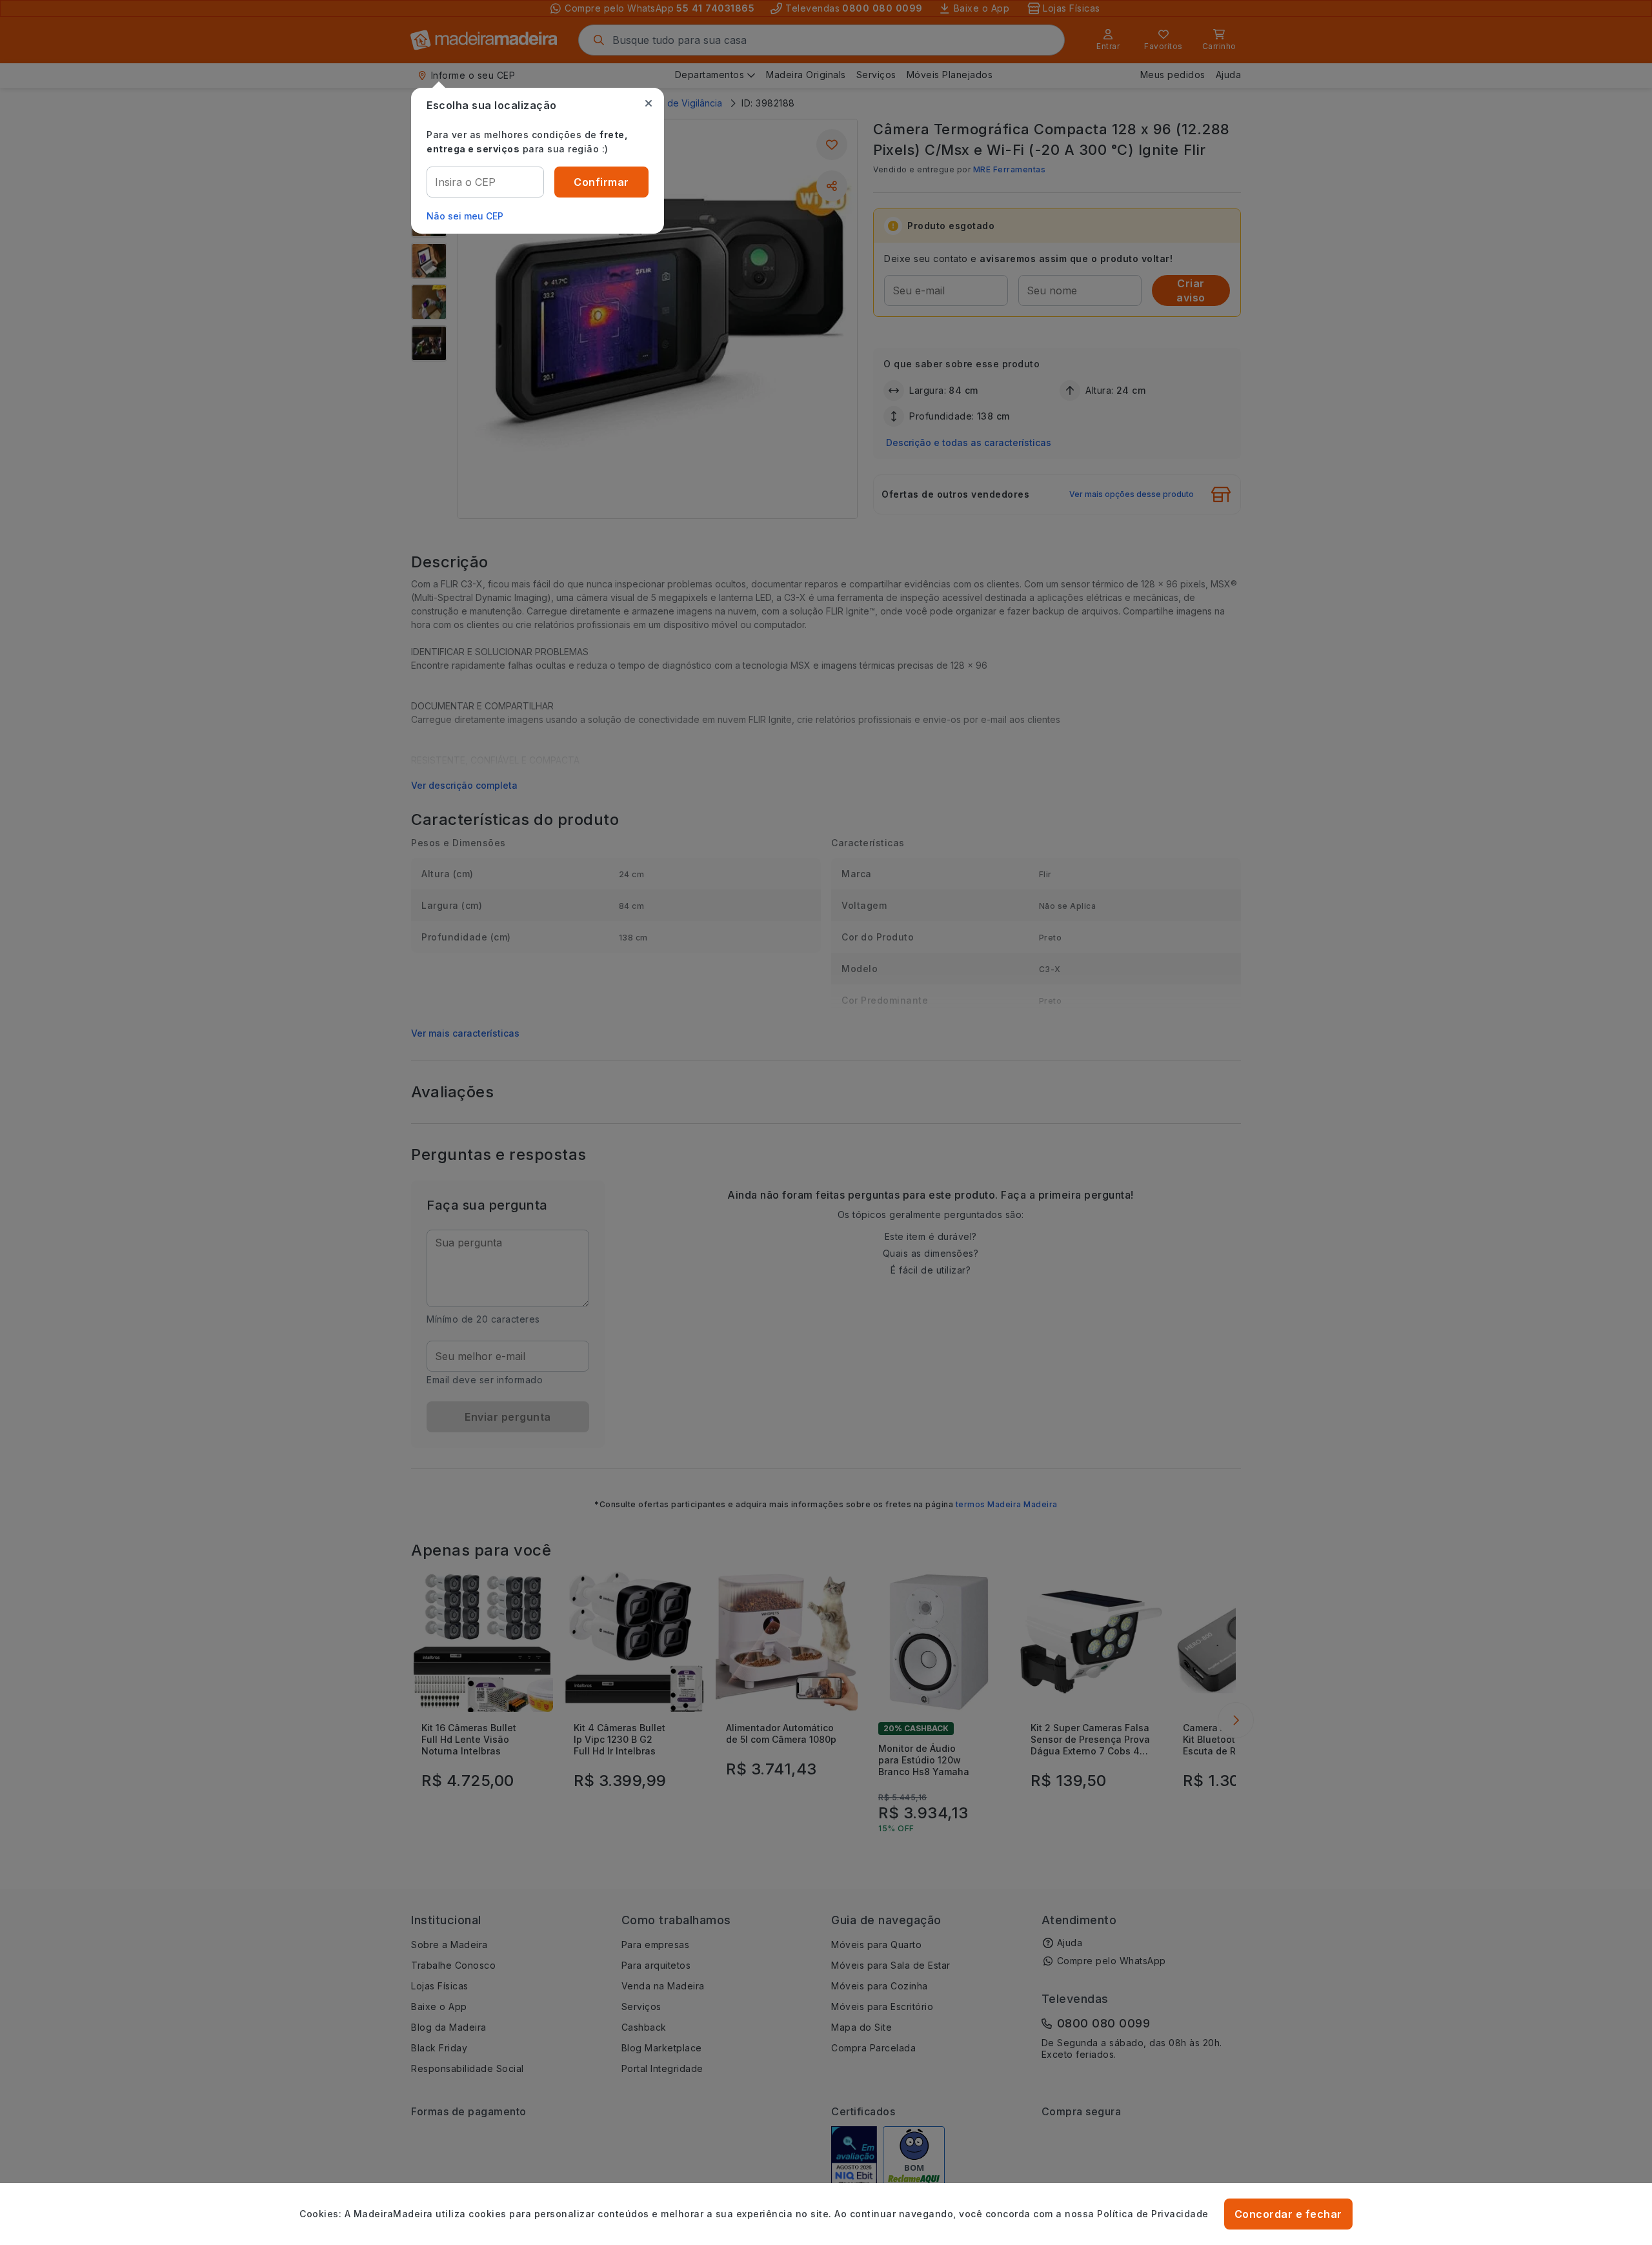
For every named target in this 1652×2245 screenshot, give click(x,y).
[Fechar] (649, 103)
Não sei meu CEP (465, 216)
